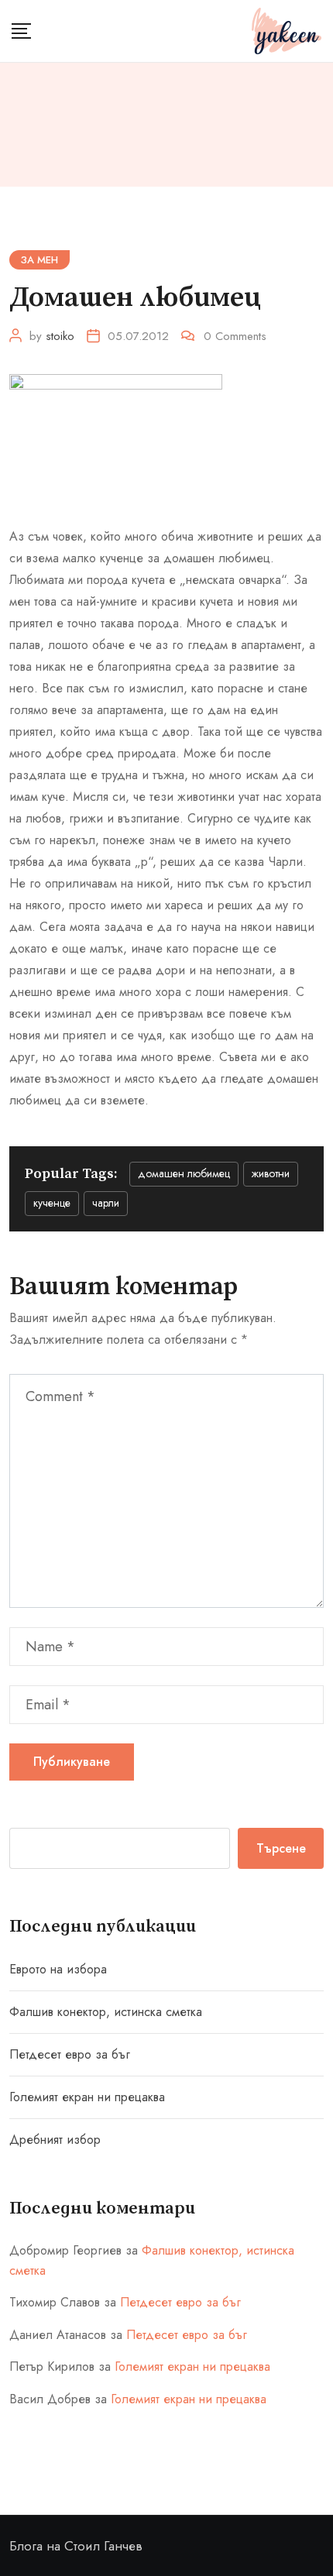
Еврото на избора (58, 1969)
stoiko (60, 336)
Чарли (106, 1203)
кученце (52, 1203)
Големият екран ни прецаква (87, 2097)
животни (271, 1173)
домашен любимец (184, 1173)
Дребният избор (55, 2140)
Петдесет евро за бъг (70, 2054)
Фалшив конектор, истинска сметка (106, 2012)
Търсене (281, 1848)
